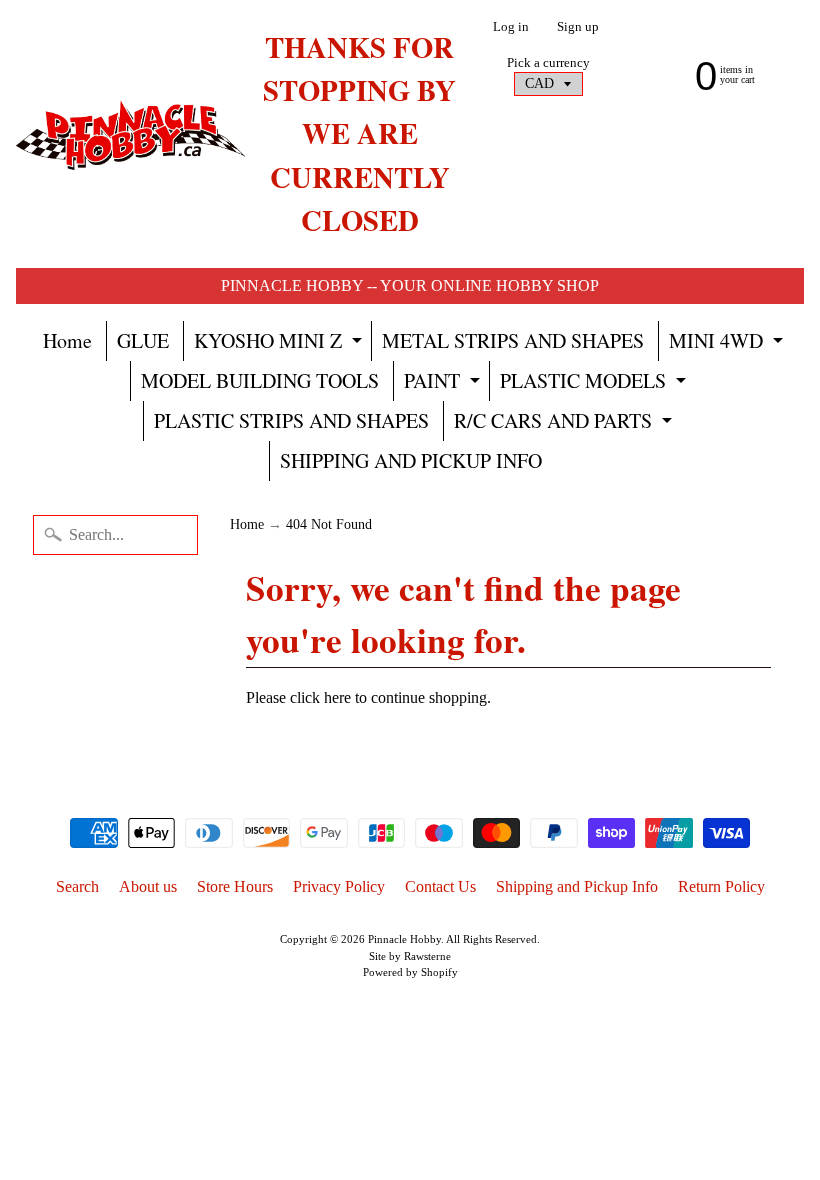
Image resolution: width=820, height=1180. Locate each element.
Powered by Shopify (410, 972)
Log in (511, 27)
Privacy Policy (339, 886)
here (337, 697)
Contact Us (440, 886)
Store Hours (235, 886)
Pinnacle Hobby (404, 939)
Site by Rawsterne (410, 956)
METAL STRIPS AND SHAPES (513, 340)
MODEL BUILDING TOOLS (260, 380)
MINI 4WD (728, 344)
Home (67, 340)
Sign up (578, 27)
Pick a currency (548, 63)
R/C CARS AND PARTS (565, 424)
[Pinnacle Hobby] (130, 134)
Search (77, 886)
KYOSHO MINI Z (280, 344)
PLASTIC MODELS (595, 384)
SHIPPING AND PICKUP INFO (411, 460)
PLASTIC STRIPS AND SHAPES (291, 420)
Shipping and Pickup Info (577, 886)
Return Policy (721, 886)
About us (148, 886)
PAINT (444, 384)
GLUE (143, 340)
